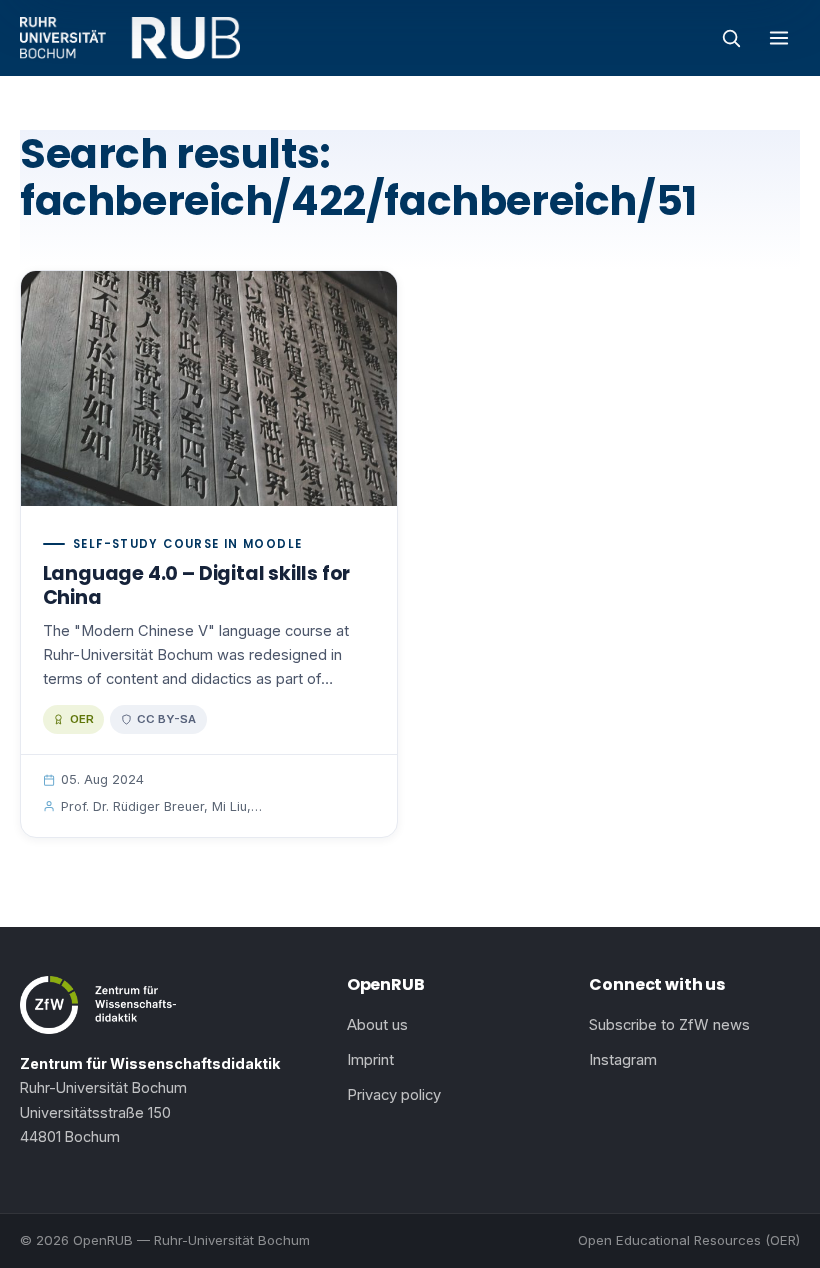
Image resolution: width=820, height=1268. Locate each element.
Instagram (623, 1060)
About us (377, 1025)
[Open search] (731, 38)
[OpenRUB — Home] (130, 38)
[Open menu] (779, 38)
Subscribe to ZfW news (669, 1025)
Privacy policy (394, 1095)
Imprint (370, 1060)
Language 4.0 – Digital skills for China (197, 586)
